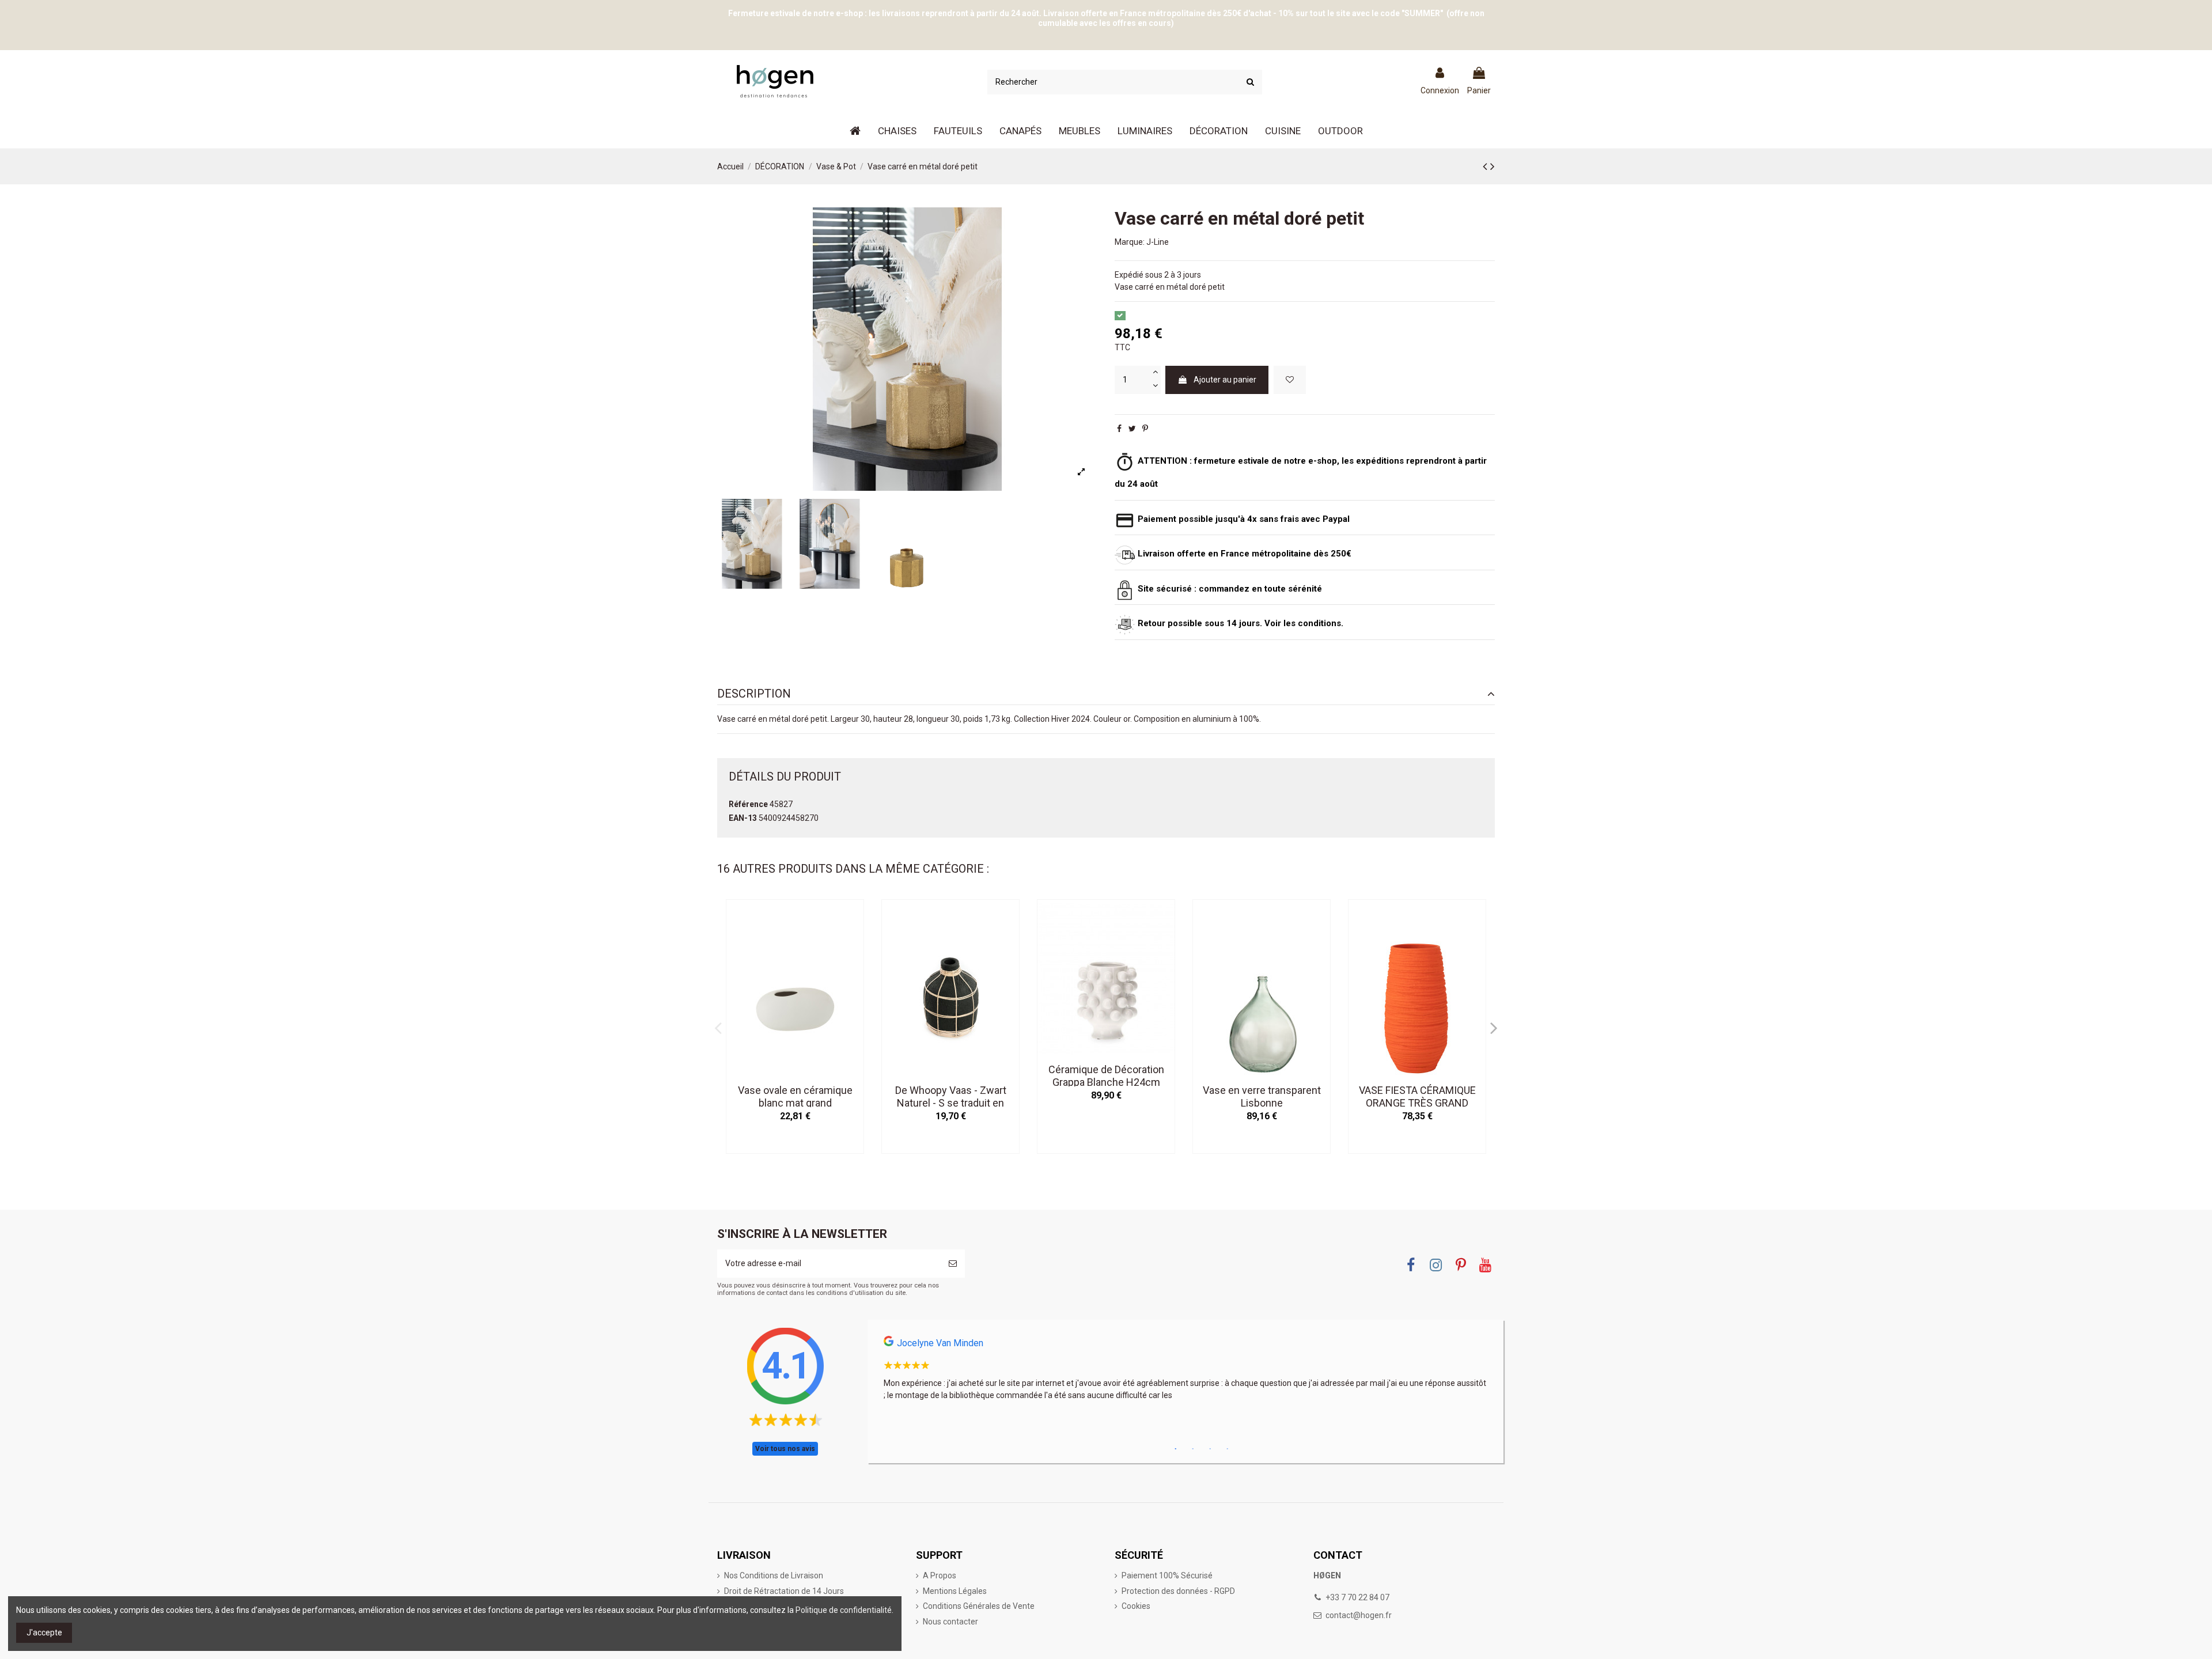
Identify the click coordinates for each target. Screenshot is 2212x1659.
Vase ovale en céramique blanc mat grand (795, 1096)
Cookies (1136, 1606)
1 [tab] (1176, 1449)
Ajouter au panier (1225, 380)
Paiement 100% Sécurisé (1167, 1575)
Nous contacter (950, 1622)
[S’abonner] (953, 1264)
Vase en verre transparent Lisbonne (1262, 1096)
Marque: (1130, 242)
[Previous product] (1486, 166)
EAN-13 (743, 818)
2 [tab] (1193, 1449)
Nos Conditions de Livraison (774, 1575)
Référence (748, 804)
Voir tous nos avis (785, 1449)
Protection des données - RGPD (1178, 1591)
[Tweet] (1132, 429)
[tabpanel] (1185, 1372)
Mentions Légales (955, 1591)
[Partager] (1119, 429)
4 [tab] (1228, 1449)
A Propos (940, 1575)
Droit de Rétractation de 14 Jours (784, 1591)
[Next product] (1493, 166)
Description (754, 694)
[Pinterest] (1145, 429)
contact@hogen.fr (1359, 1615)
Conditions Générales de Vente (979, 1606)
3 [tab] (1210, 1449)
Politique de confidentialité (844, 1610)
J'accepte (44, 1633)
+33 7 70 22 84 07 (1357, 1597)
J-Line (1158, 242)
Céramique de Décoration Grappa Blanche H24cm (1106, 1076)
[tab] (1106, 694)
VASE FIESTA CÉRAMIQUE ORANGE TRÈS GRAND (1417, 1096)
